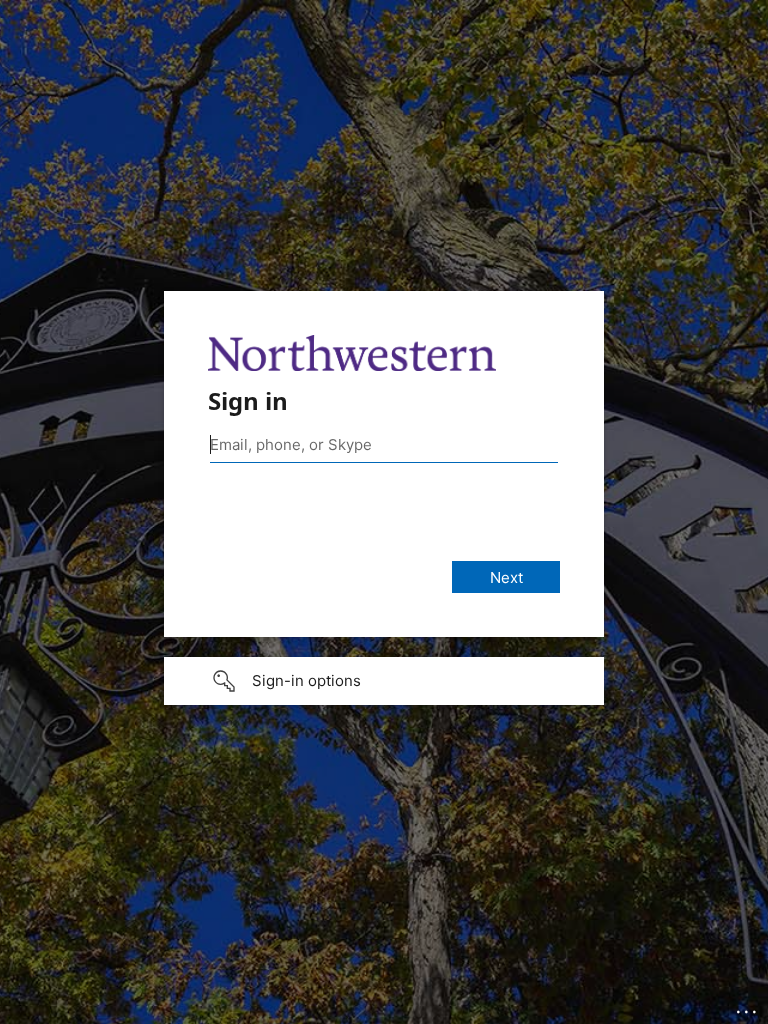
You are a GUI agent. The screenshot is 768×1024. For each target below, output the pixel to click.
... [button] (748, 1007)
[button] (384, 681)
